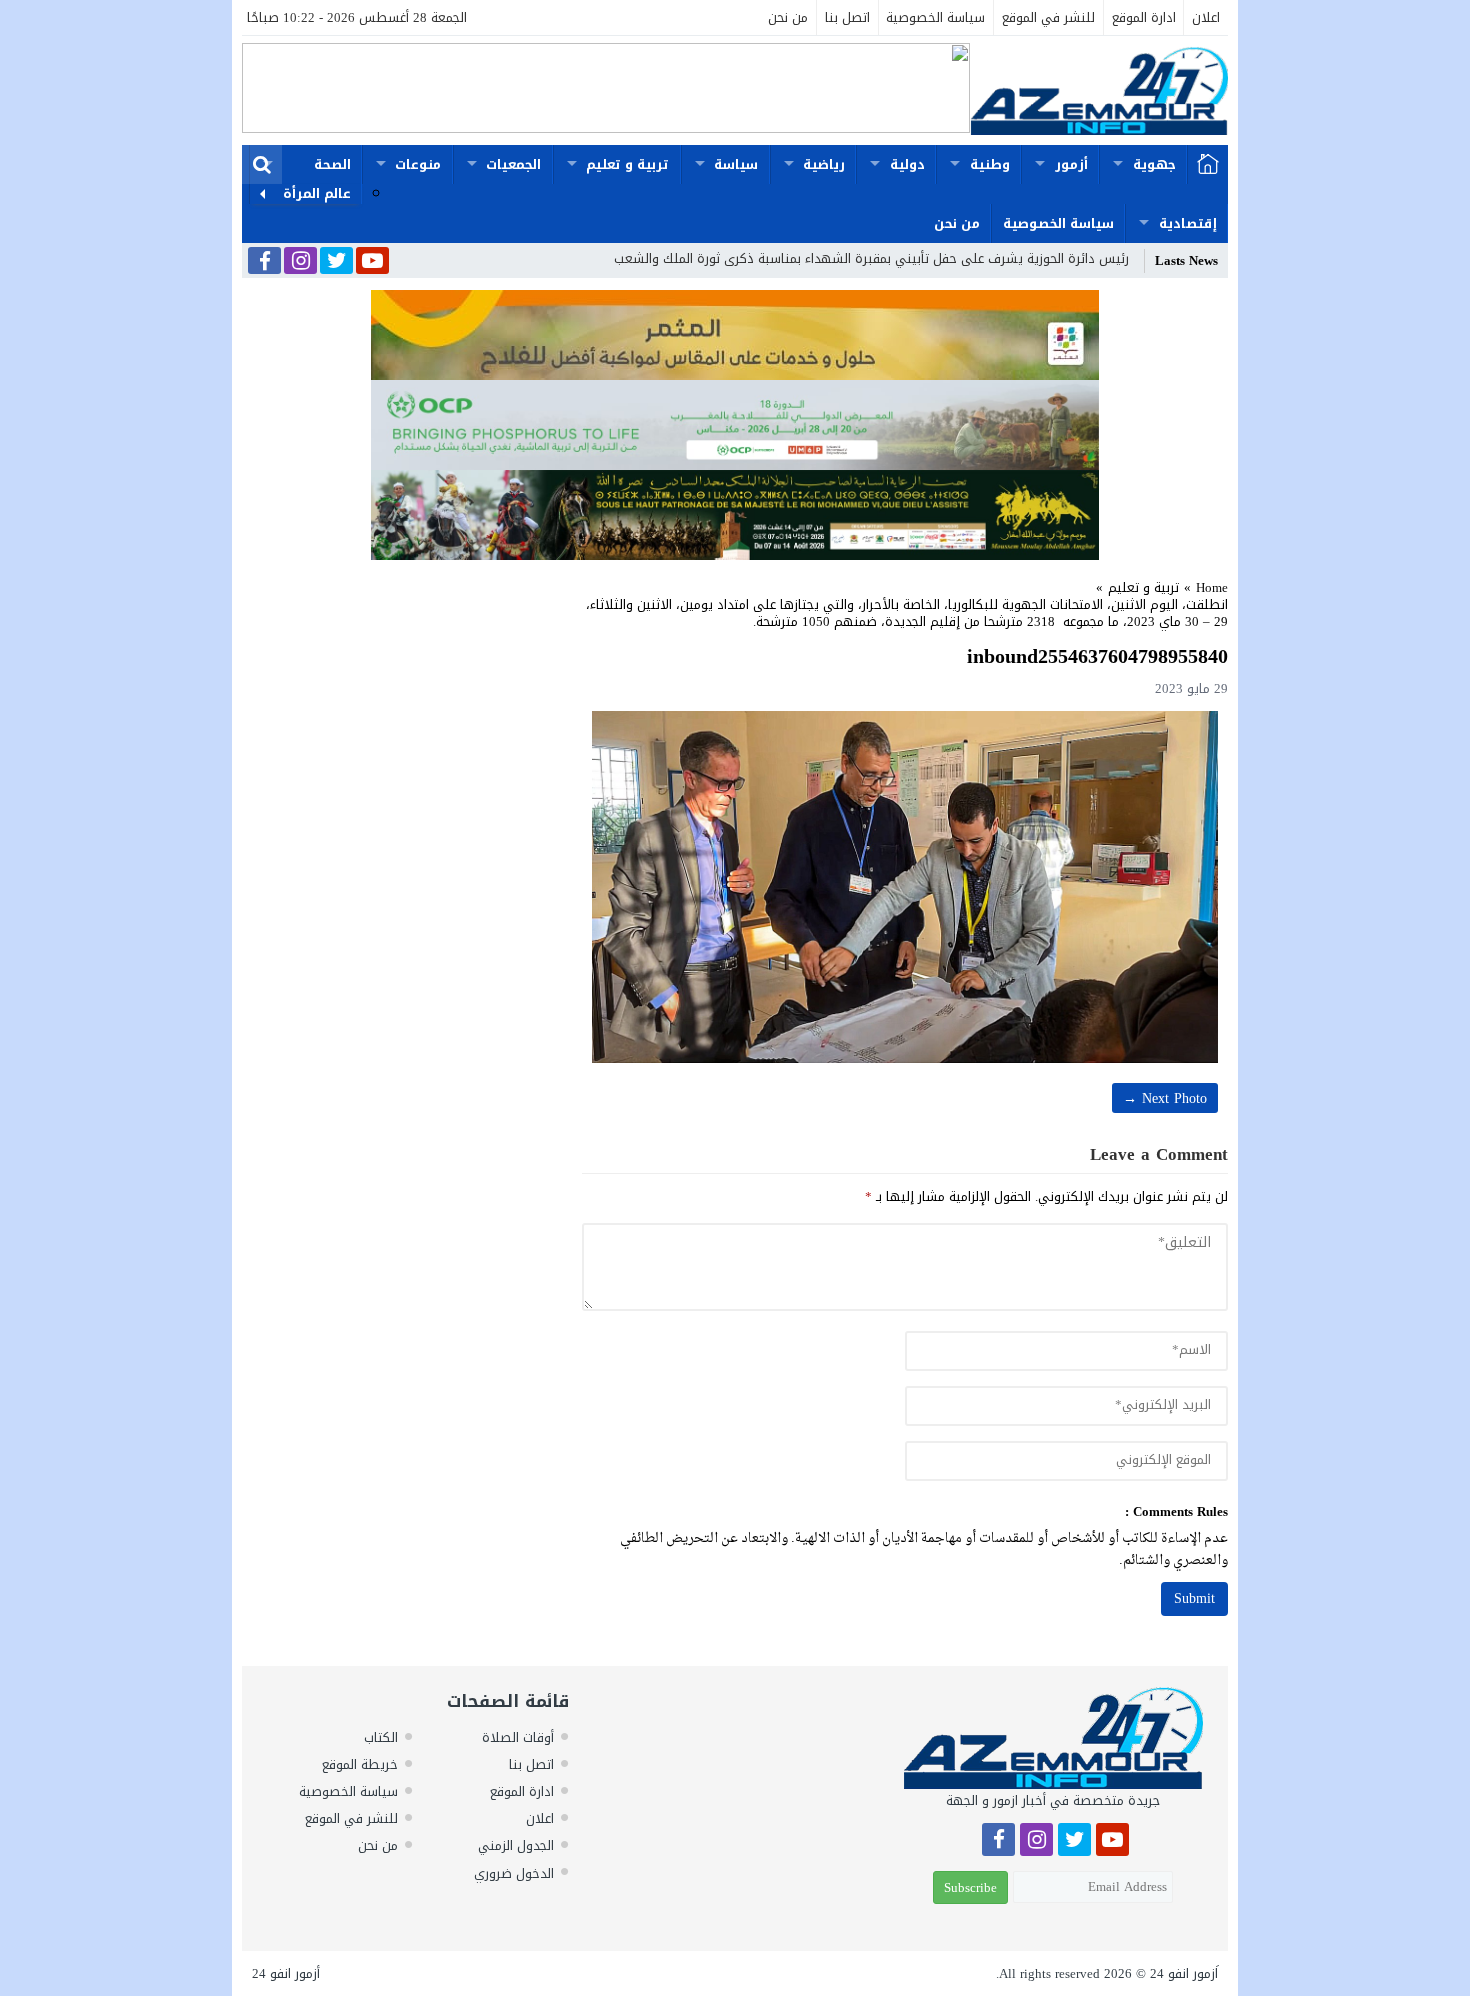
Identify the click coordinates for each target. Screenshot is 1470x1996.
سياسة (736, 164)
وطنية (990, 164)
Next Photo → (1165, 1098)
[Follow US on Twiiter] (336, 262)
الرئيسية (1208, 165)
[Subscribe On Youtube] (372, 262)
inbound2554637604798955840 (1097, 656)
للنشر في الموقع (1048, 17)
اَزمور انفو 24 (1184, 1973)
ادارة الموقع (1144, 17)
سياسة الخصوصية (935, 17)
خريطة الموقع (360, 1764)
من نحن (788, 17)
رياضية (824, 164)
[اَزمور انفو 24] (1099, 90)
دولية (907, 164)
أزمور (1071, 164)
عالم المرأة (317, 193)
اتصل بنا (847, 17)
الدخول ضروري (514, 1873)
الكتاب (381, 1737)
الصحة (332, 164)
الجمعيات (513, 164)
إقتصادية (1188, 223)
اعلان (1206, 17)
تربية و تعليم (627, 164)
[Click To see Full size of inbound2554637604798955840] (905, 887)
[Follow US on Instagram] (300, 262)
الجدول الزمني (516, 1845)
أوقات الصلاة (518, 1737)
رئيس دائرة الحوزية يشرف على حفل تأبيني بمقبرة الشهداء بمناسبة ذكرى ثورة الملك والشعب (871, 258)
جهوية (1154, 164)
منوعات (418, 164)
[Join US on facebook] (264, 262)
